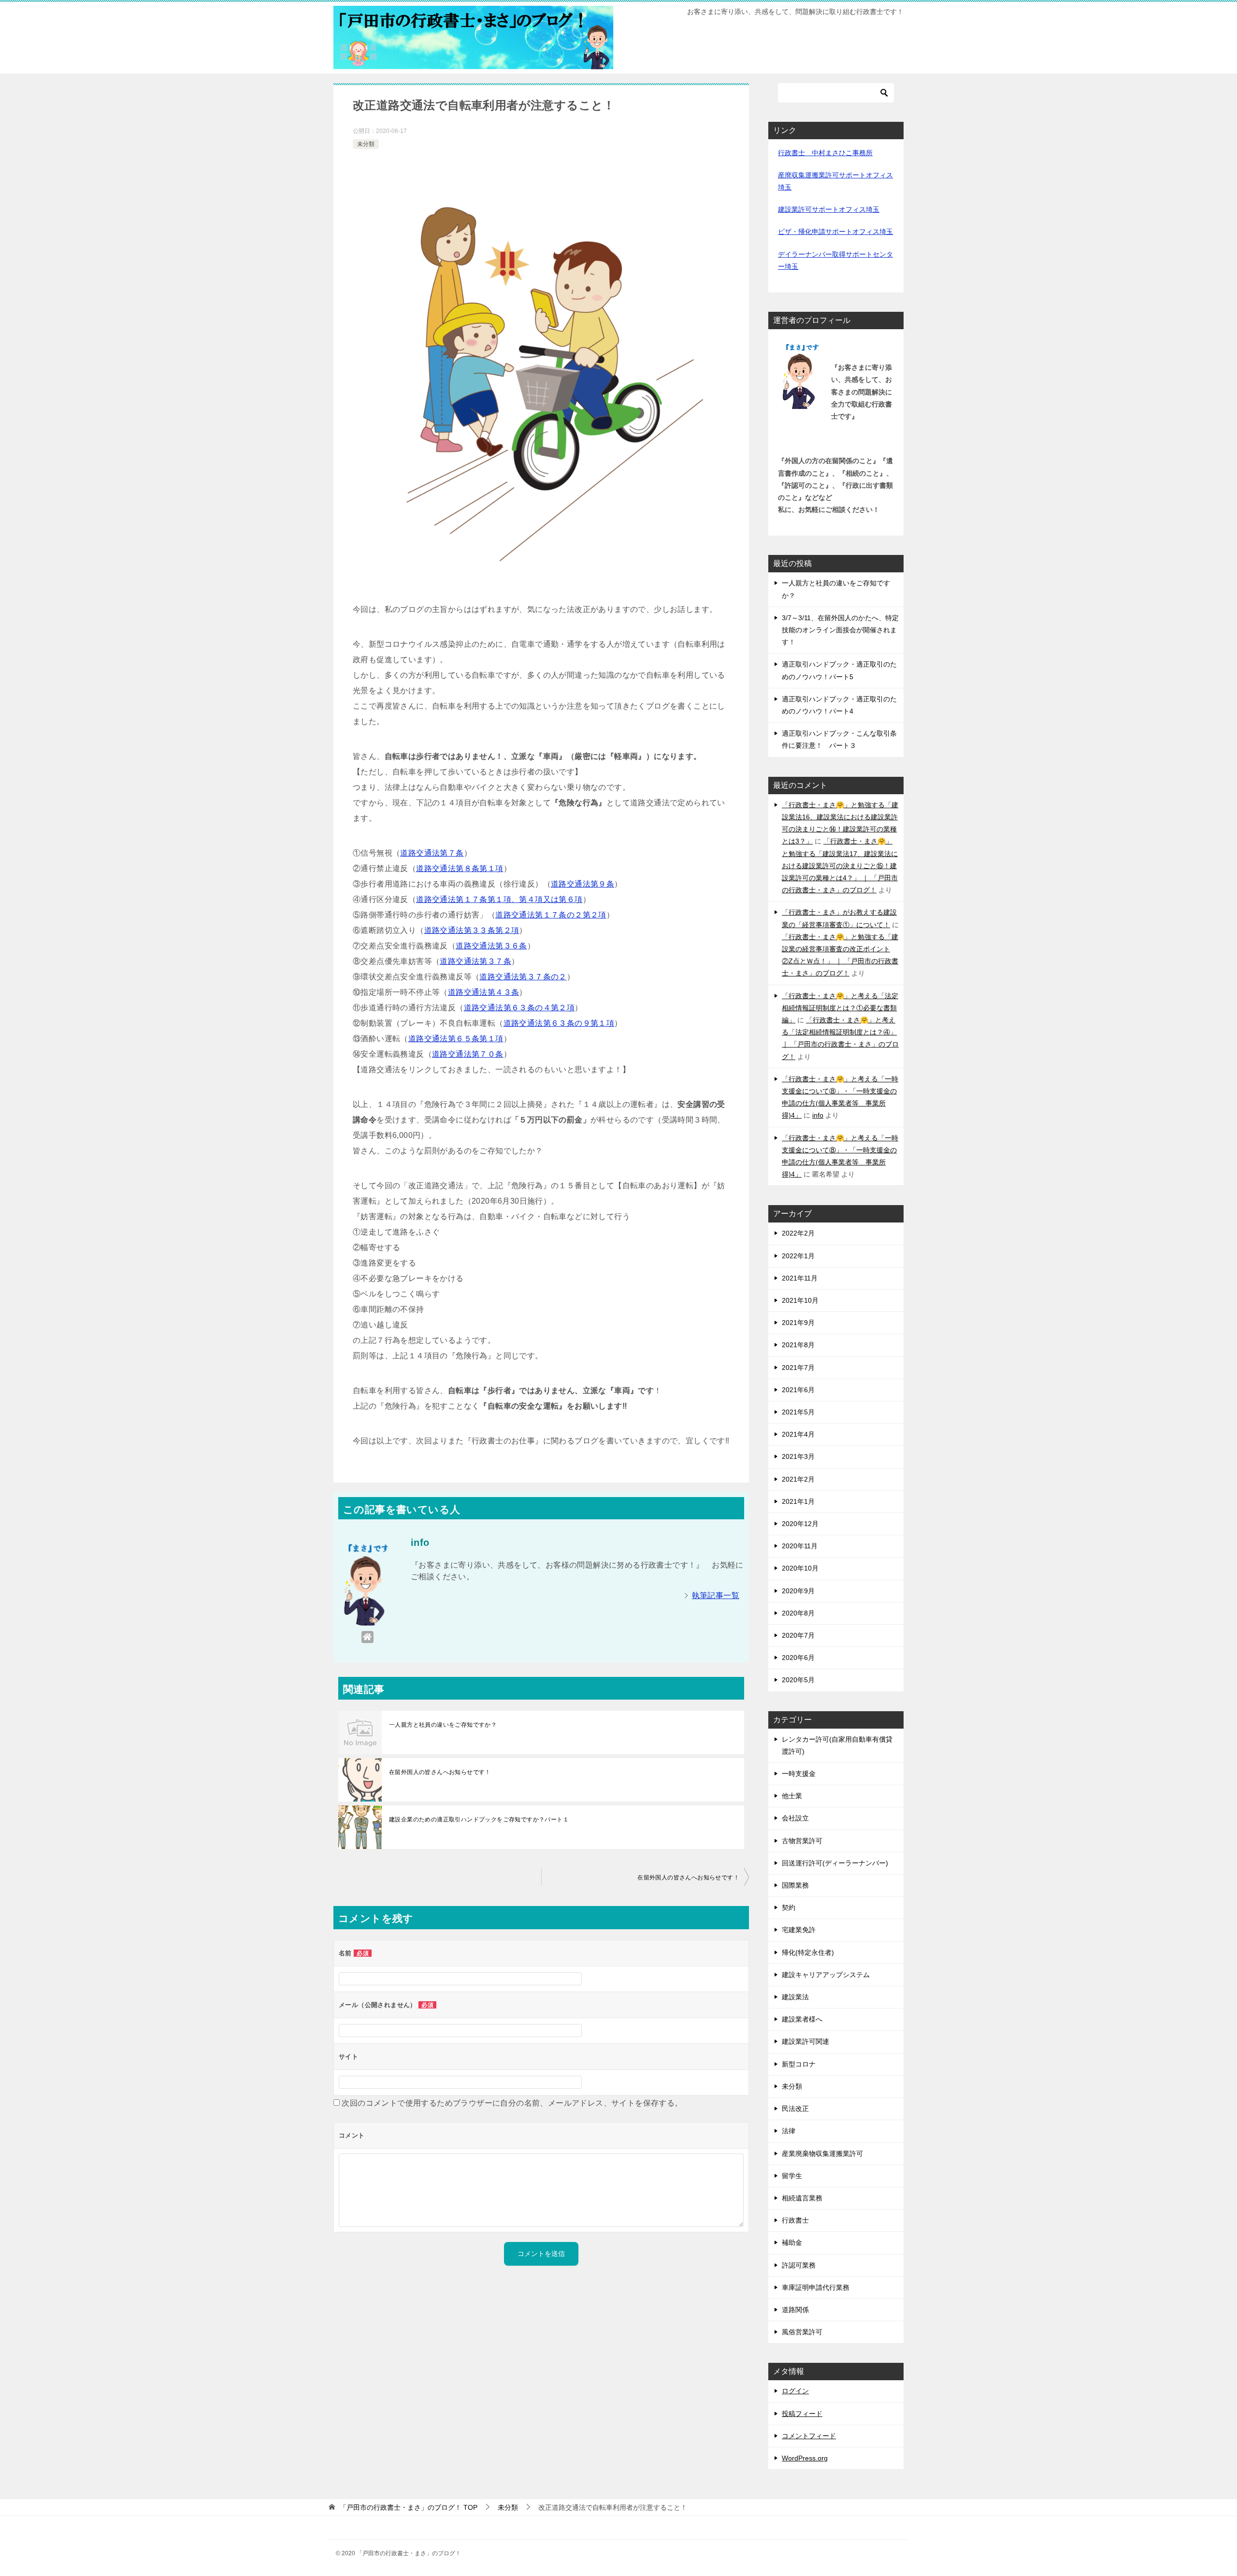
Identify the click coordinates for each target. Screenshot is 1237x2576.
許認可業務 (799, 2265)
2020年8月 (798, 1613)
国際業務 (795, 1885)
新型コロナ (799, 2064)
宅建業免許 (799, 1930)
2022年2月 (798, 1233)
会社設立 (795, 1818)
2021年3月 (798, 1456)
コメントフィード (809, 2436)
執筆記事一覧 (716, 1595)
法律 (789, 2131)
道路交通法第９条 (583, 884)
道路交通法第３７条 (475, 961)
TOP (409, 2507)
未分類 (366, 144)
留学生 (792, 2176)
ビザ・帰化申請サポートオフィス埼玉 (835, 232)
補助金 (792, 2242)
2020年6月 (798, 1658)
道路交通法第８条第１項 (460, 868)
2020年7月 (798, 1635)
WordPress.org (805, 2458)
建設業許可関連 (805, 2041)
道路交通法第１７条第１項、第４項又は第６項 (499, 899)
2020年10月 (800, 1568)
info (818, 1115)
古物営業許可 (802, 1841)
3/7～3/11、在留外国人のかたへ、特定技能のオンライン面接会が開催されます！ (840, 630)
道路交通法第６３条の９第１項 (559, 1023)
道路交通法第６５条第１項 (456, 1039)
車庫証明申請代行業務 (816, 2287)
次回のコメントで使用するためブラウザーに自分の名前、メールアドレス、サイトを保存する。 (512, 2103)
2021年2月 (798, 1479)
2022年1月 (798, 1256)
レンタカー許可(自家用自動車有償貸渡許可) (837, 1745)
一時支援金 (799, 1774)
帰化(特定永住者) (808, 1952)
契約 (789, 1907)
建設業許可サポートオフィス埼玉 (829, 209)
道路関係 (795, 2310)
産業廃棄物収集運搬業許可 (822, 2154)
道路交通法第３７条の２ (523, 977)
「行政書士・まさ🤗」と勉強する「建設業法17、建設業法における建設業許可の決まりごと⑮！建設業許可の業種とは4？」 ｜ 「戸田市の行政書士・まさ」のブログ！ (840, 866)
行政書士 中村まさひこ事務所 (825, 153)
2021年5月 (798, 1412)
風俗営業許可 (802, 2332)
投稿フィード (802, 2414)
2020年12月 (800, 1524)
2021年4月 (798, 1434)
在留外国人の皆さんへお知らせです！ (440, 1772)
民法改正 (795, 2109)
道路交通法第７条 (432, 853)
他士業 (792, 1796)
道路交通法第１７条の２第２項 (551, 915)
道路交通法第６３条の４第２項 (519, 1008)
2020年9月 (798, 1591)
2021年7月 (798, 1368)
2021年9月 (798, 1323)
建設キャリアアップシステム (826, 1975)
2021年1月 (798, 1501)
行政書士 (795, 2220)
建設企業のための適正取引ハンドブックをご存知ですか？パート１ (479, 1819)
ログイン (795, 2391)
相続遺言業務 (802, 2198)
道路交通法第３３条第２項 (472, 930)
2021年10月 (800, 1300)
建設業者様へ (802, 2019)
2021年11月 (800, 1278)
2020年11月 (800, 1546)
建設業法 (795, 1997)
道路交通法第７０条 (468, 1054)
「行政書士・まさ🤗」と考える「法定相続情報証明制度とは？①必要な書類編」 (840, 1008)
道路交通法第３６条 (491, 946)
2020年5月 (798, 1680)
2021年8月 (798, 1345)
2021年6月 (798, 1390)
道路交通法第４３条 (484, 992)
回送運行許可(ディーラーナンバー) (835, 1863)
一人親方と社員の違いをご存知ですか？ (443, 1725)
